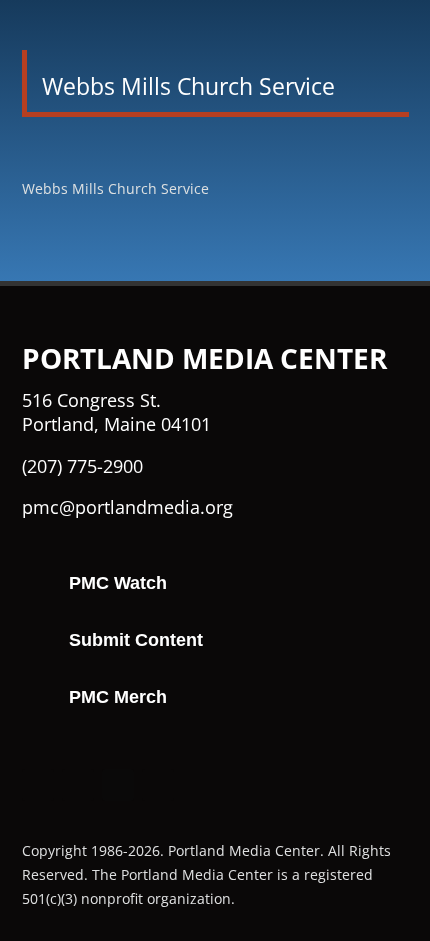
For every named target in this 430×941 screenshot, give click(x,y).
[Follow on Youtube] (118, 785)
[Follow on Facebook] (38, 785)
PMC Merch (118, 697)
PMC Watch (118, 583)
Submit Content (136, 640)
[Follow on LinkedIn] (158, 785)
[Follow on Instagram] (78, 785)
